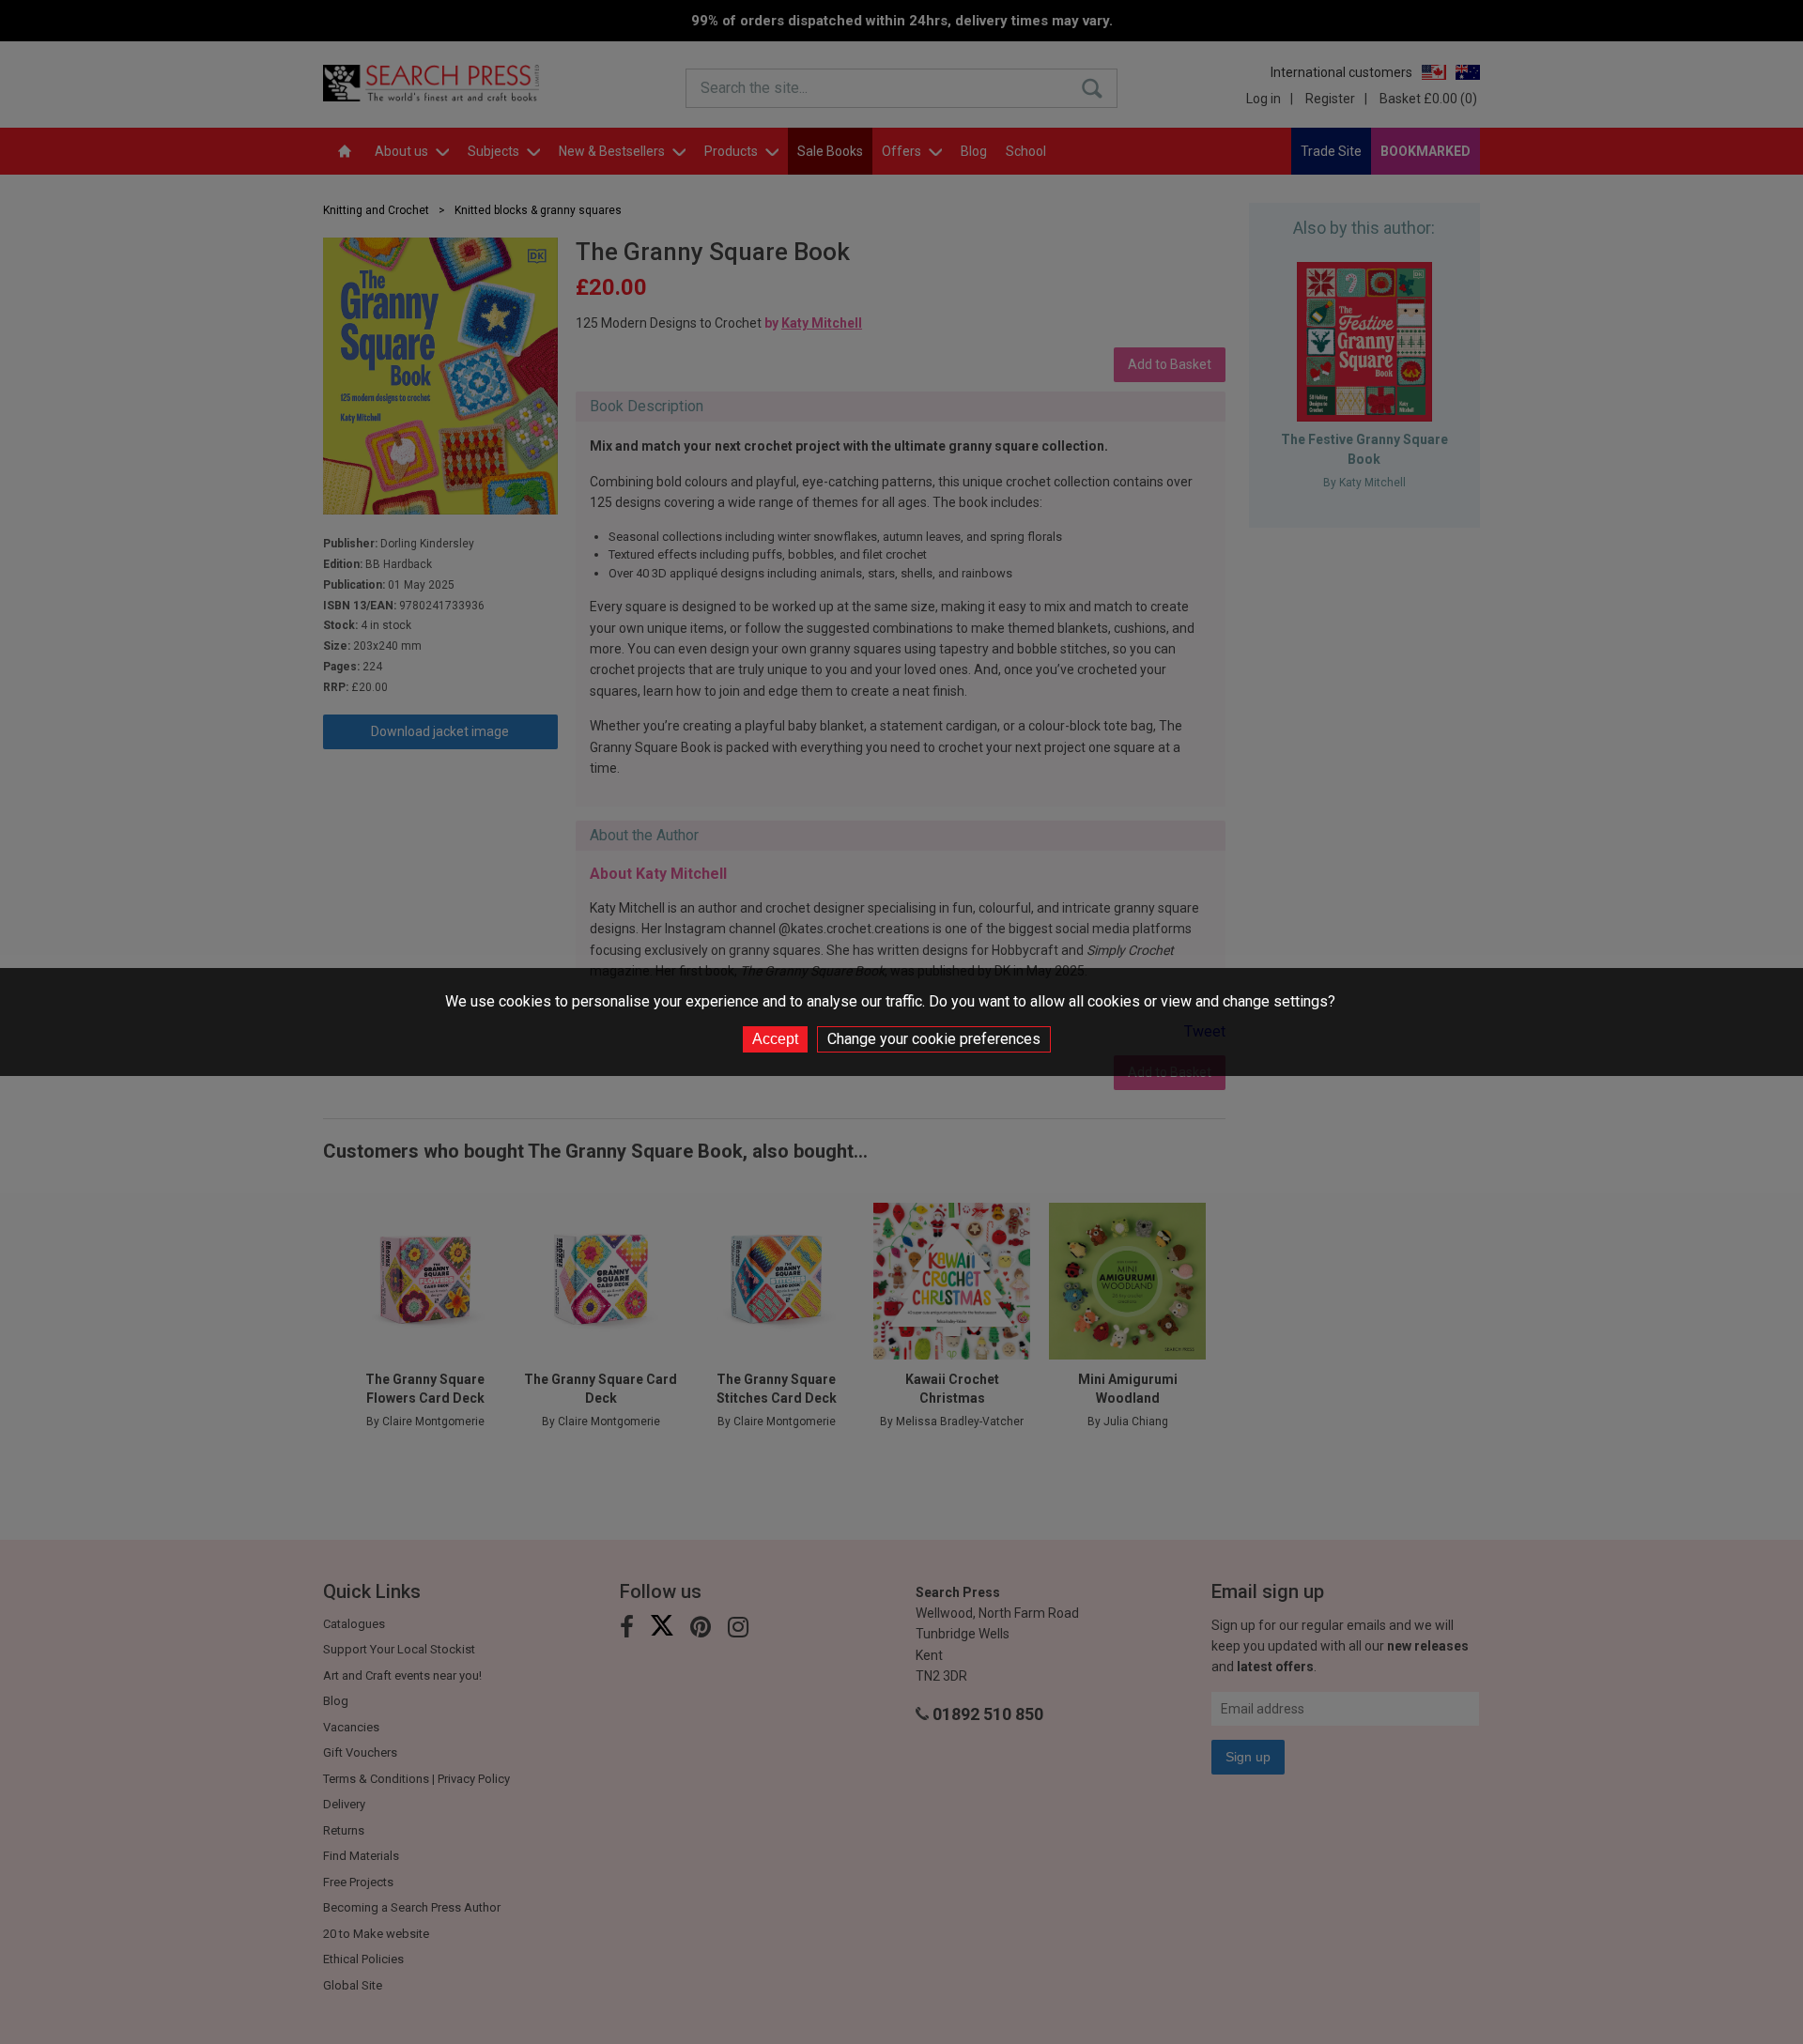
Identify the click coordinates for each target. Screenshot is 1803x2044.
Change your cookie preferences (934, 1039)
